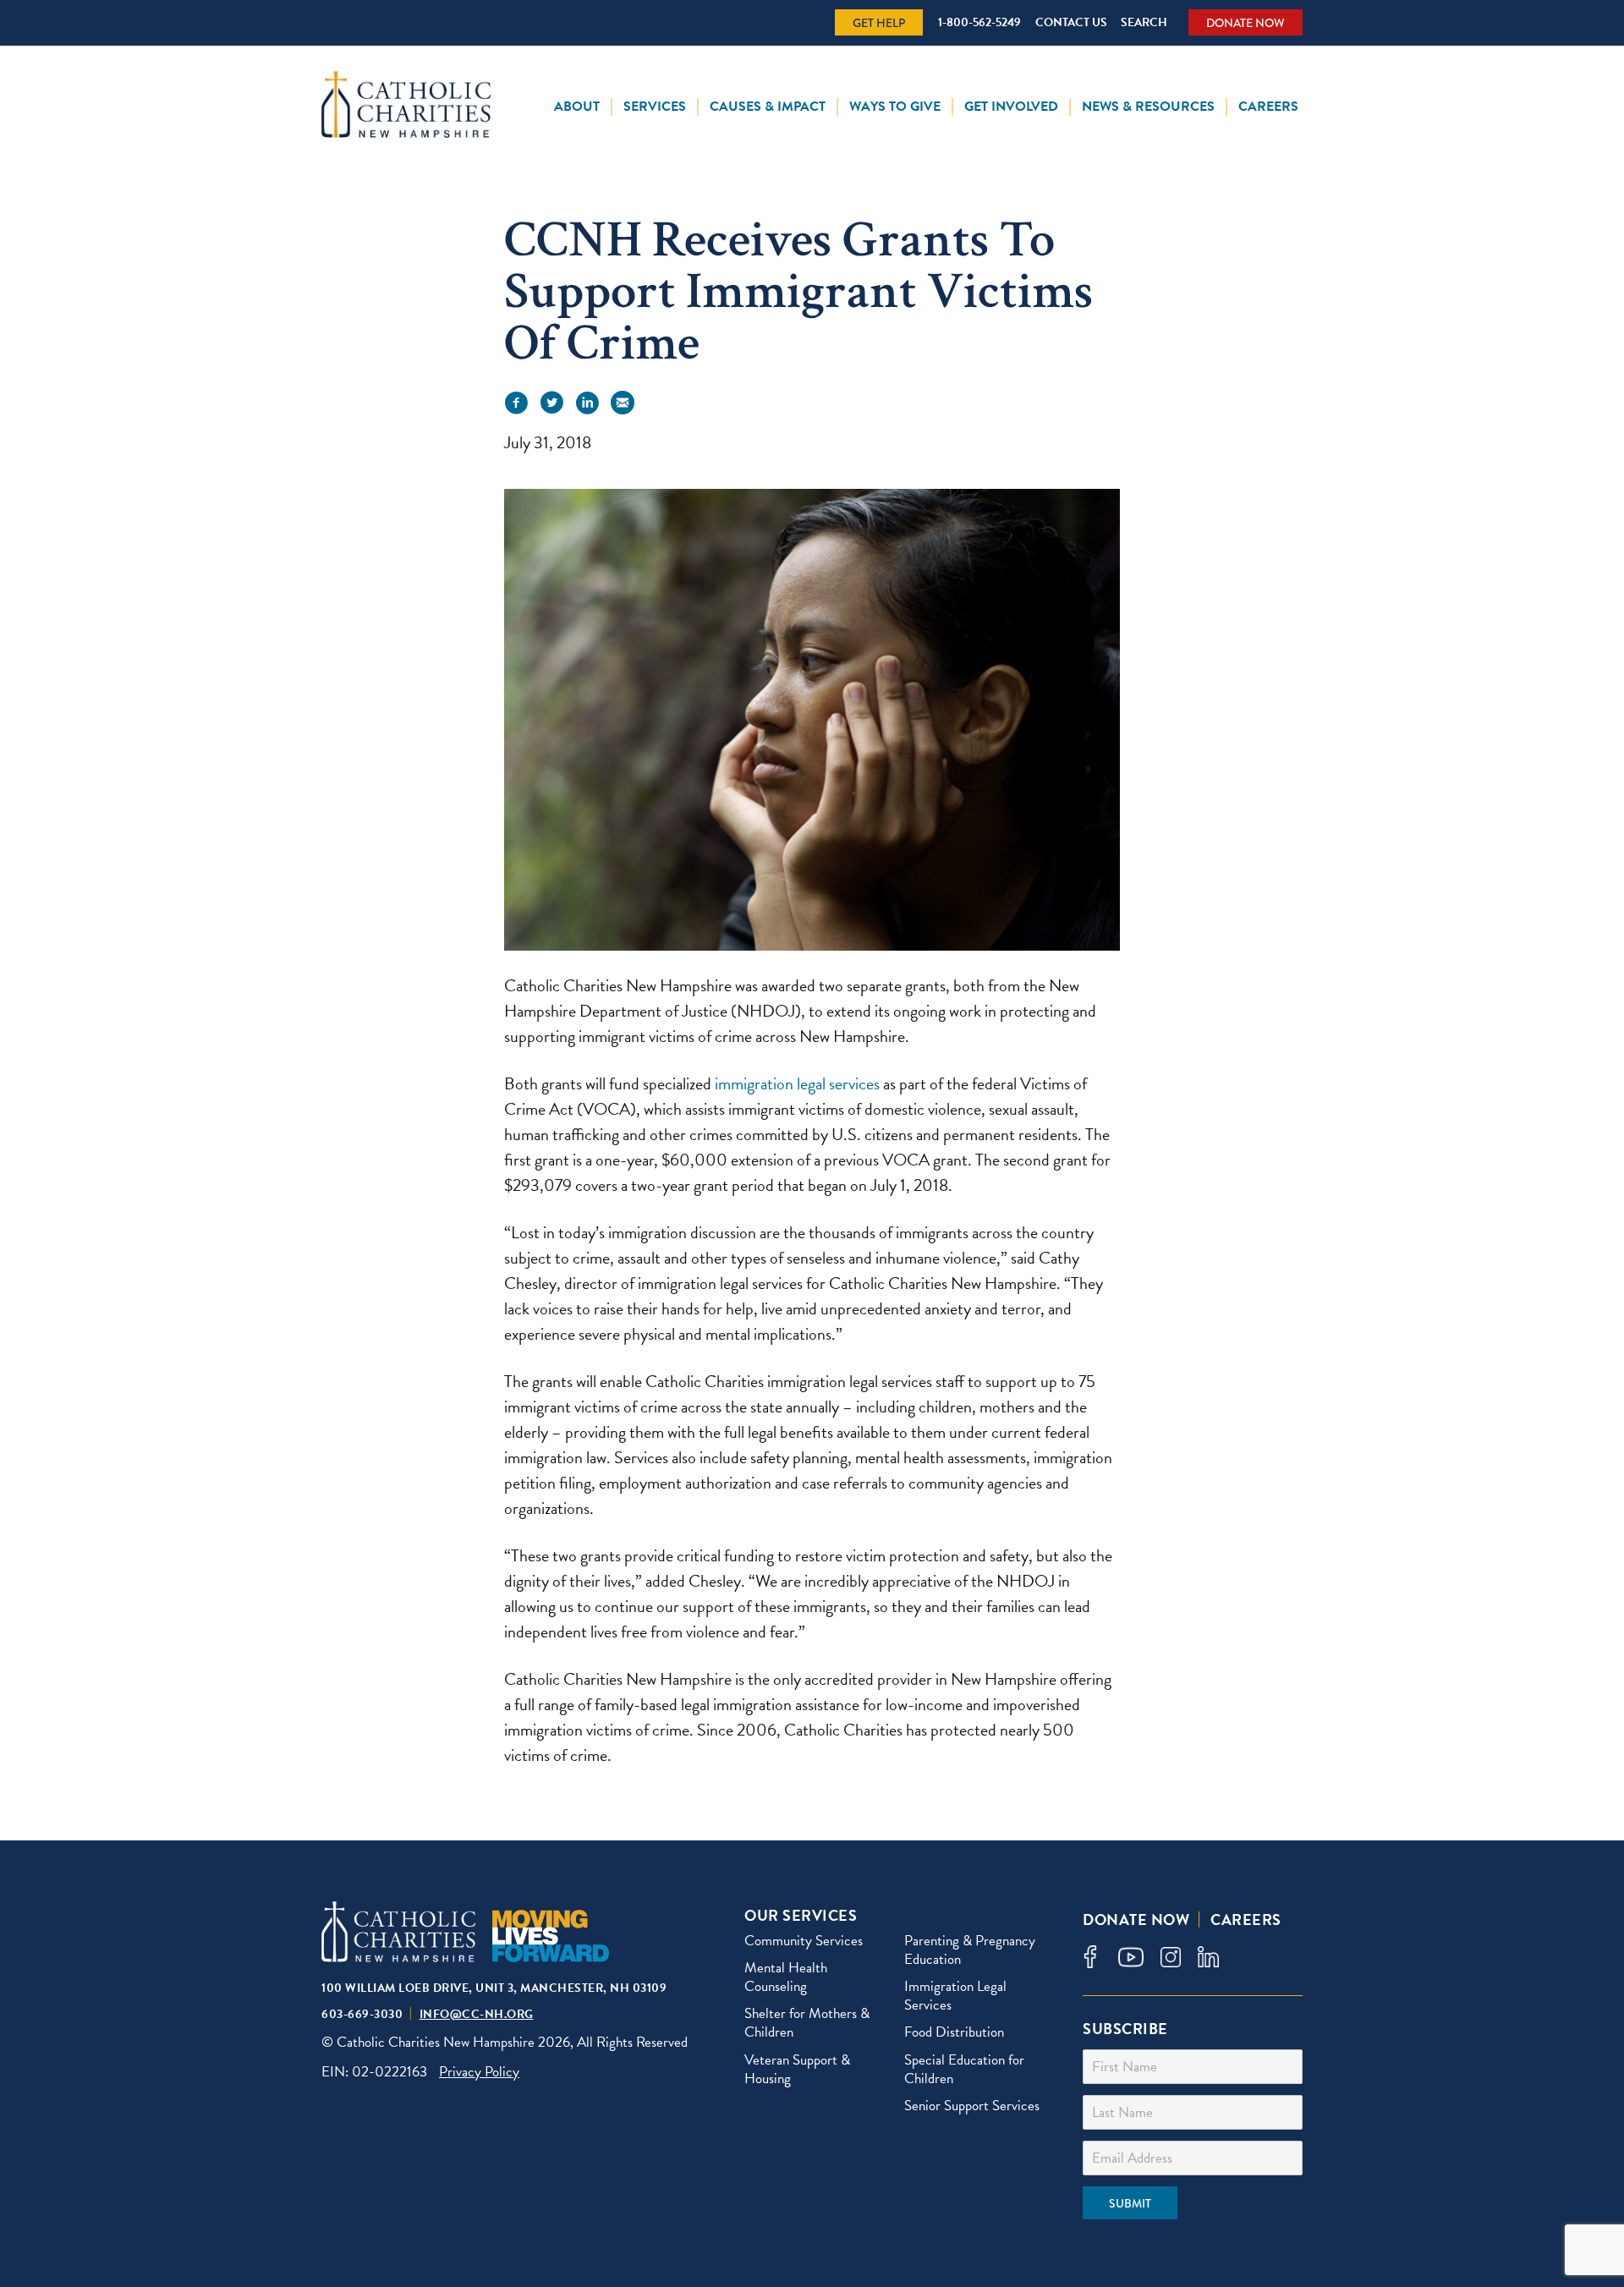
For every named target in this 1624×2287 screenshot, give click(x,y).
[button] (516, 403)
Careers (1268, 107)
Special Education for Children (964, 2069)
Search (1144, 22)
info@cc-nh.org (477, 2014)
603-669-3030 (362, 2014)
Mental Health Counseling (786, 1977)
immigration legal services (797, 1083)
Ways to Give (895, 107)
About (577, 107)
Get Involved (1011, 107)
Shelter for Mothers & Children (807, 2023)
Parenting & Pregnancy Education (970, 1950)
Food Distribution (954, 2032)
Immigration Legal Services (955, 1996)
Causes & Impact (768, 107)
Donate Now (1245, 23)
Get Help (879, 23)
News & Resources (1148, 107)
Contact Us (1071, 22)
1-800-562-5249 (979, 22)
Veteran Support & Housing (797, 2069)
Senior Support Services (972, 2106)
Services (655, 107)
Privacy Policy (479, 2072)
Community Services (804, 1941)
